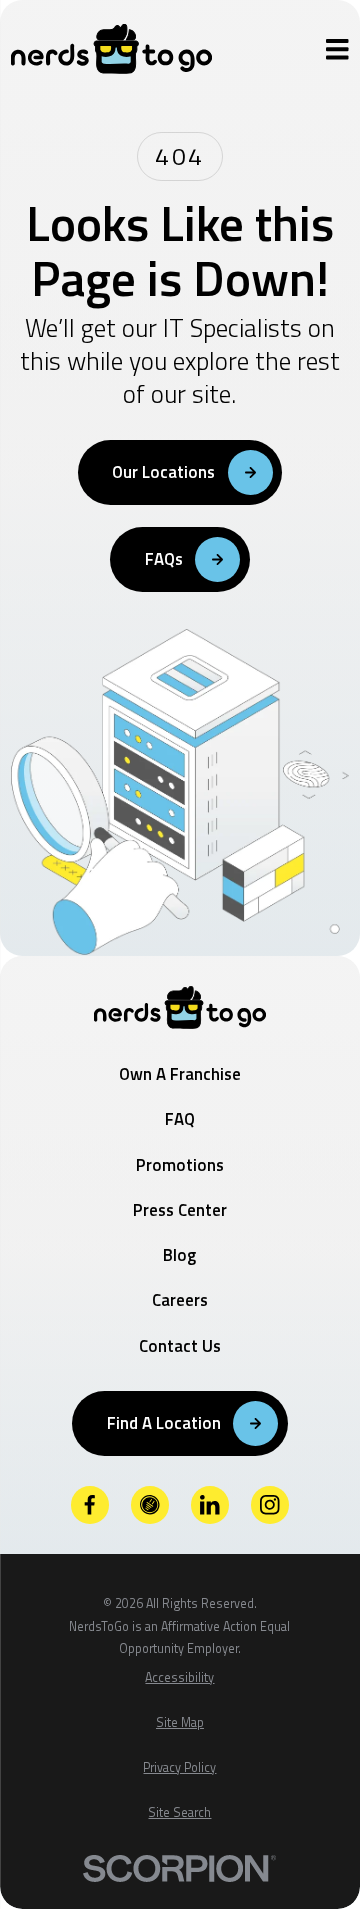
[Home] (111, 49)
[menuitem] (179, 1678)
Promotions (180, 1165)
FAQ (180, 1119)
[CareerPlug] (150, 1505)
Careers (180, 1300)
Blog (179, 1255)
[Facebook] (90, 1505)
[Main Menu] (337, 49)
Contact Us (180, 1346)
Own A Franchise (180, 1074)
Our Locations (163, 472)
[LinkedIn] (210, 1505)
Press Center (180, 1210)
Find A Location (164, 1423)
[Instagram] (270, 1505)
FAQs (164, 559)
